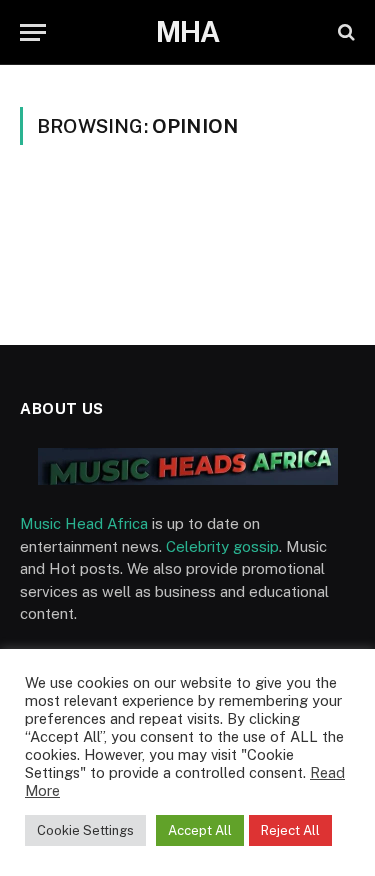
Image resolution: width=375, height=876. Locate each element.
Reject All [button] (290, 830)
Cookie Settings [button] (85, 830)
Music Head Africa (84, 523)
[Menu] (33, 32)
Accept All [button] (200, 830)
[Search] (344, 32)
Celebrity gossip (222, 546)
